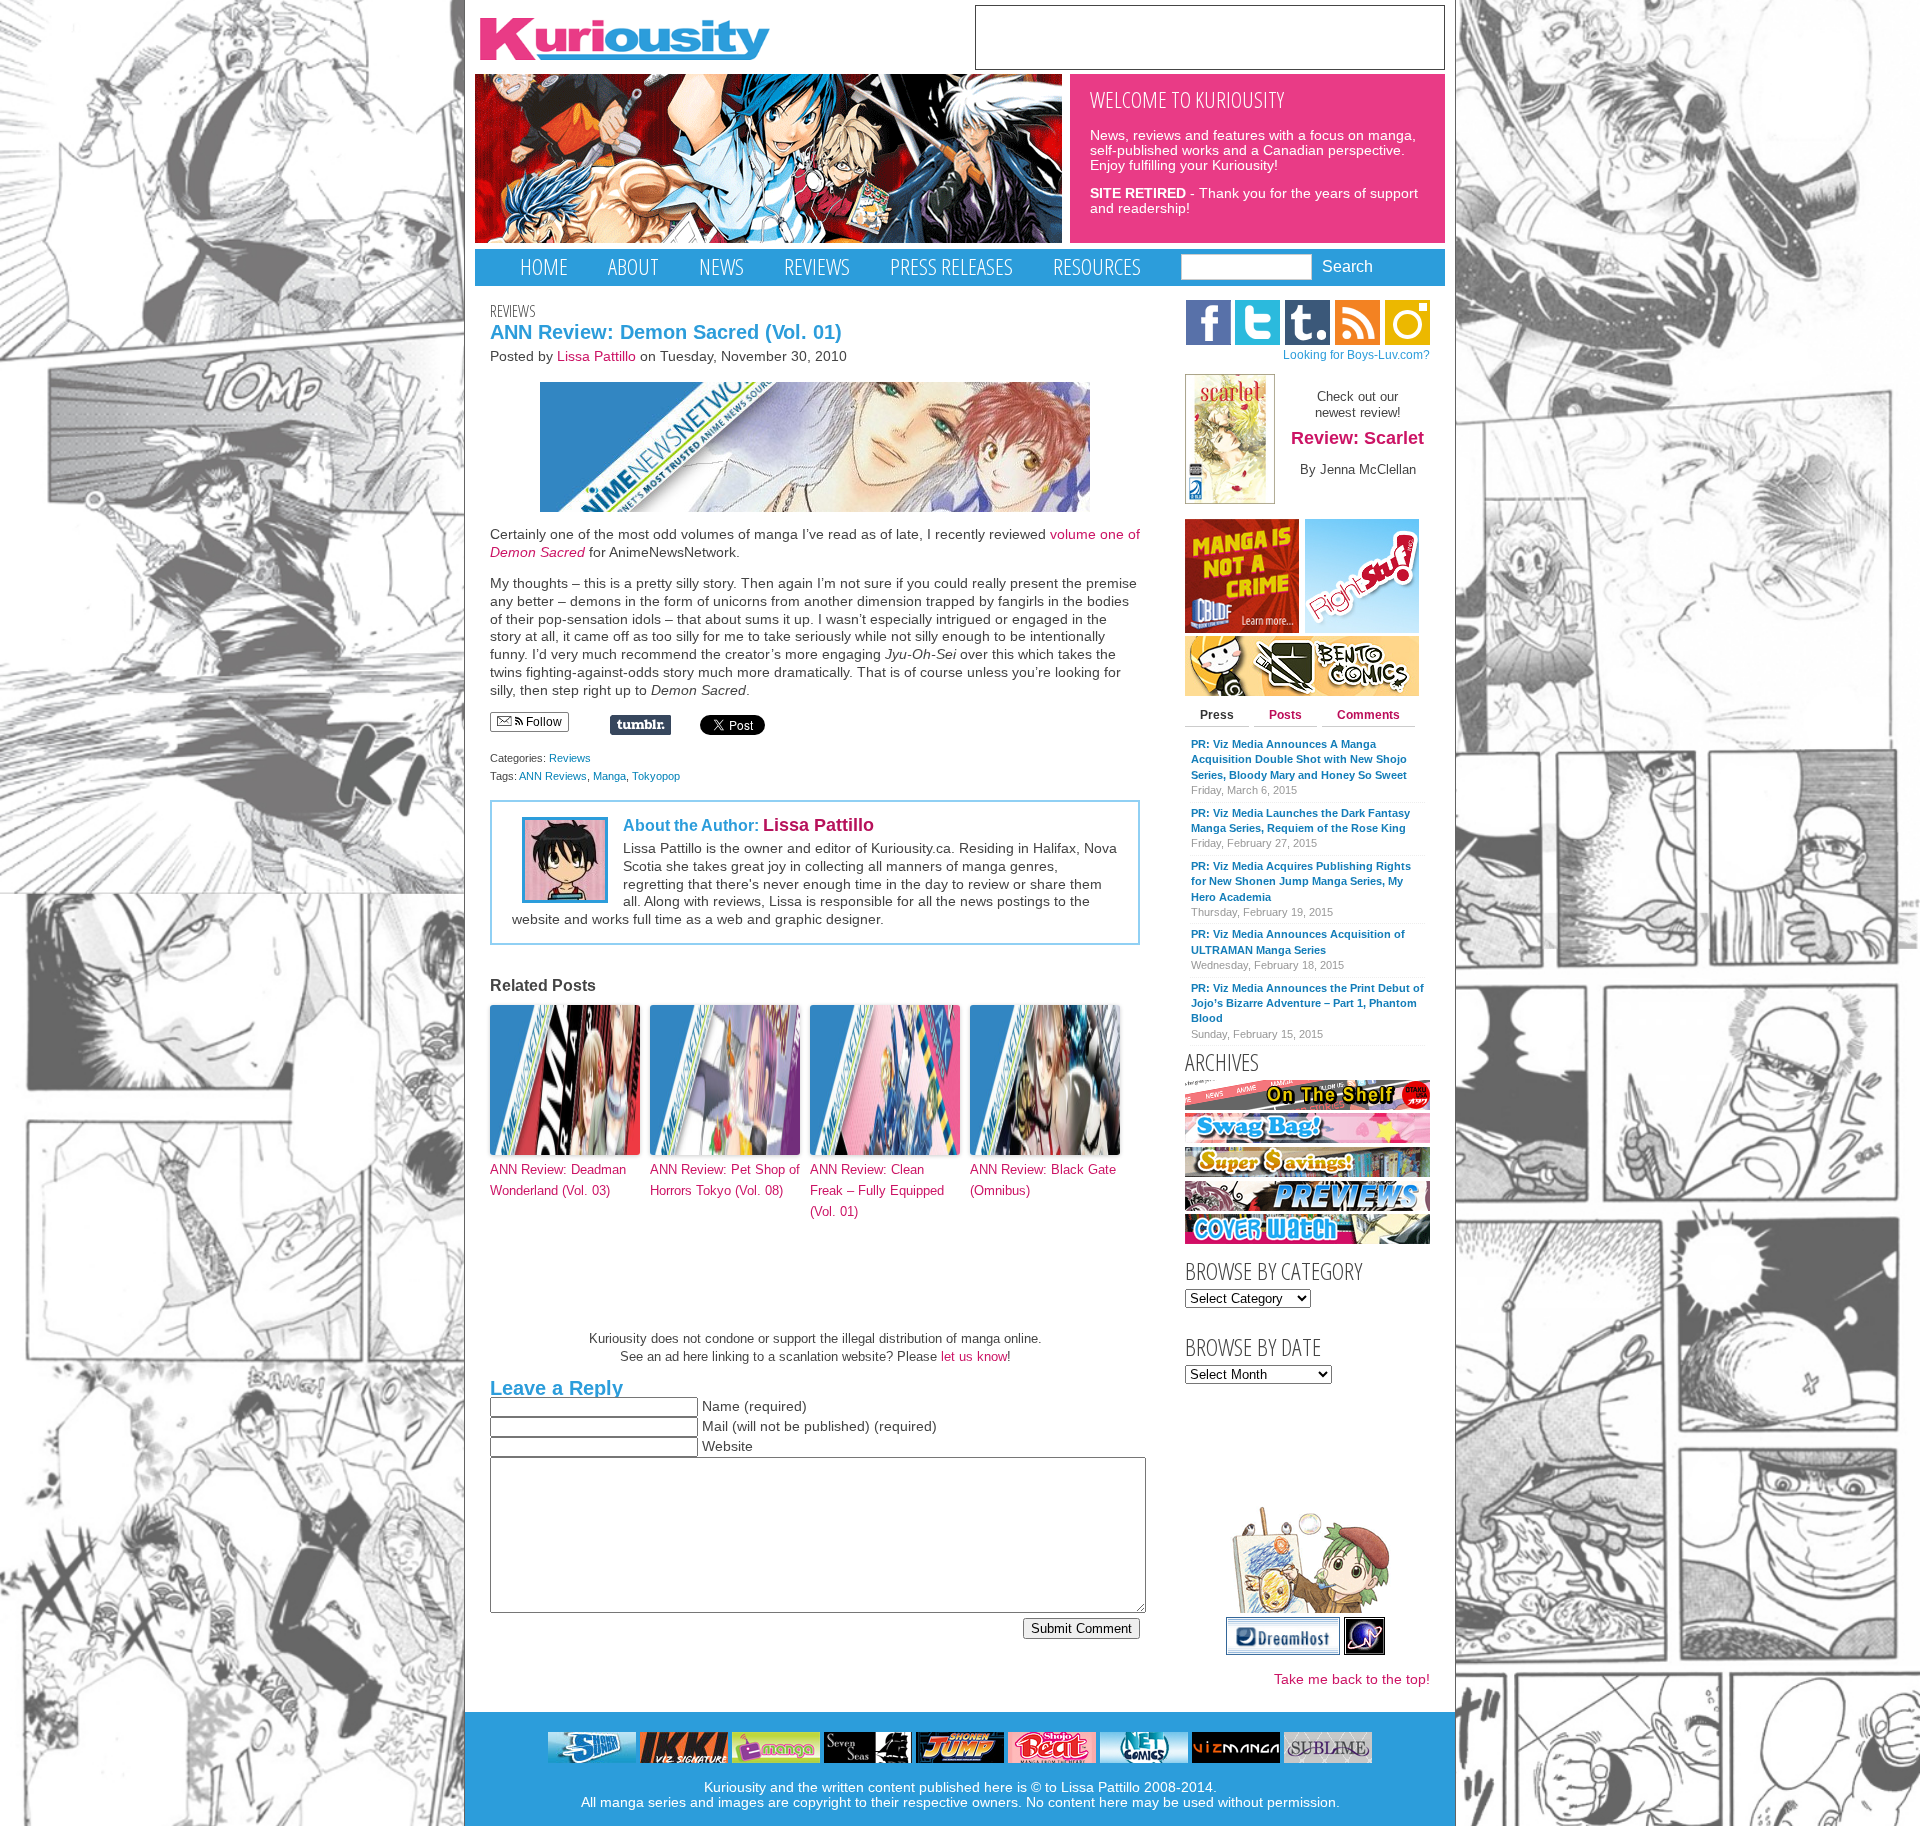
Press (1217, 715)
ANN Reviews (553, 776)
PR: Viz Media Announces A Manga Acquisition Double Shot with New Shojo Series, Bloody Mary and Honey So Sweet (1299, 759)
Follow (542, 722)
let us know (974, 1356)
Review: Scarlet (1357, 438)
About (633, 266)
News (721, 266)
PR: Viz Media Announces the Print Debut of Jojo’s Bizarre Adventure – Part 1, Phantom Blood (1307, 1003)
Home (544, 266)
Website (727, 1446)
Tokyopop (656, 776)
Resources (1097, 266)
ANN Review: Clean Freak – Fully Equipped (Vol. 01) (877, 1190)
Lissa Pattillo (596, 356)
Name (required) (754, 1406)
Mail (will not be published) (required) (819, 1426)
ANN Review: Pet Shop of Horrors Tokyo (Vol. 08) (725, 1180)
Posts (1285, 715)
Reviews (817, 266)
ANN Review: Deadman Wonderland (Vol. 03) (558, 1180)
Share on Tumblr (640, 725)
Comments (1368, 715)
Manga (609, 776)
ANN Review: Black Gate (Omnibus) (1043, 1180)
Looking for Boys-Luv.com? (1356, 355)
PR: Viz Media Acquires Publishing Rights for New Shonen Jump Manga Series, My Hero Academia (1301, 881)
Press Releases (951, 266)
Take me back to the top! (1352, 1679)
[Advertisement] (1210, 36)
